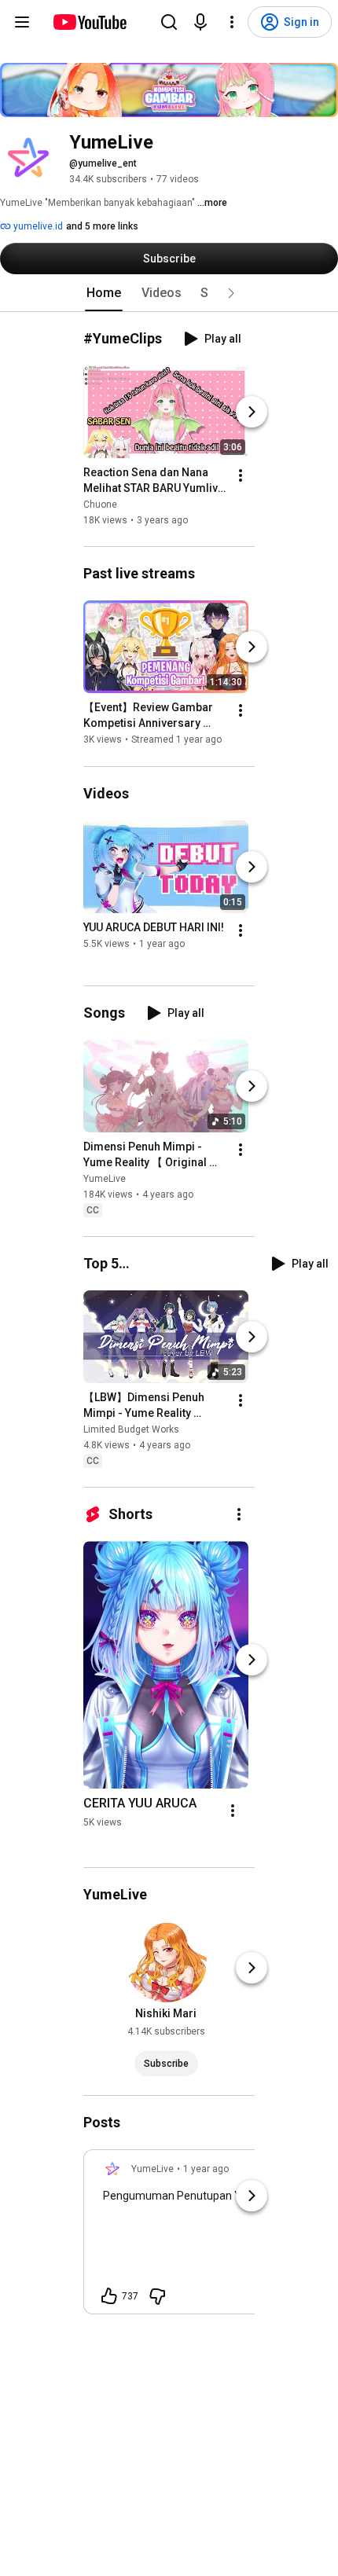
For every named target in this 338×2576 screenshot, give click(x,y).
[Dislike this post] (157, 2296)
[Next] (252, 412)
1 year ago (206, 2169)
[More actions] (241, 475)
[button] (231, 293)
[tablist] (169, 293)
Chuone (100, 505)
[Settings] (232, 22)
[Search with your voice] (200, 22)
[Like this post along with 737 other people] (109, 2296)
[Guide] (22, 22)
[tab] (104, 293)
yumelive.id (37, 226)
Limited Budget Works (131, 1429)
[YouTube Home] (89, 22)
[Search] (169, 22)
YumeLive (105, 1179)
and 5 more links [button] (102, 226)
